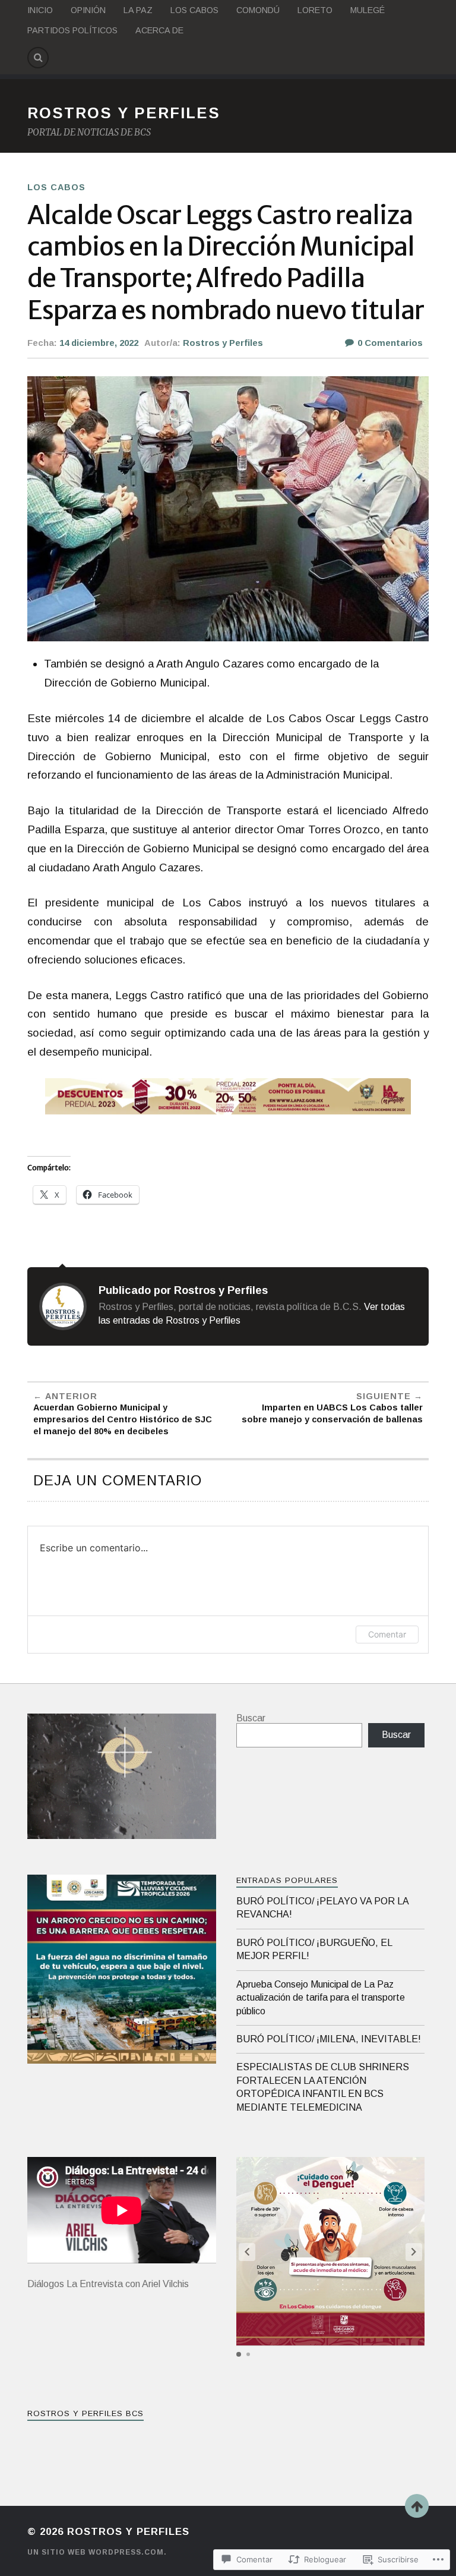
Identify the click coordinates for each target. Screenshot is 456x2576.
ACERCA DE (159, 30)
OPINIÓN (88, 10)
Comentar (387, 1634)
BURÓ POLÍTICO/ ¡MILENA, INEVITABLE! (329, 2039)
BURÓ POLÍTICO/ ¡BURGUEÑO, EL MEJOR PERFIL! (314, 1949)
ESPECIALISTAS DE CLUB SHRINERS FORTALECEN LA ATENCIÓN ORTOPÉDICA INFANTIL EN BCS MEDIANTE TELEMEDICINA (323, 2087)
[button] (414, 2252)
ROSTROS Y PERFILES (124, 113)
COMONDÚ (258, 10)
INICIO (40, 10)
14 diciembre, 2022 (99, 343)
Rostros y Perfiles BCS (85, 2413)
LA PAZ (138, 10)
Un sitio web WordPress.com (96, 2552)
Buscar (251, 1718)
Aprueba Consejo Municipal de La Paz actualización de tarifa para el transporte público (321, 1998)
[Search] (38, 58)
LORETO (315, 10)
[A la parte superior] (417, 2506)
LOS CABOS (194, 10)
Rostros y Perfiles (223, 343)
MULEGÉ (368, 10)
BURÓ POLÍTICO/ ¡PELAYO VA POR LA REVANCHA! (322, 1908)
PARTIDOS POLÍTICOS (72, 30)
